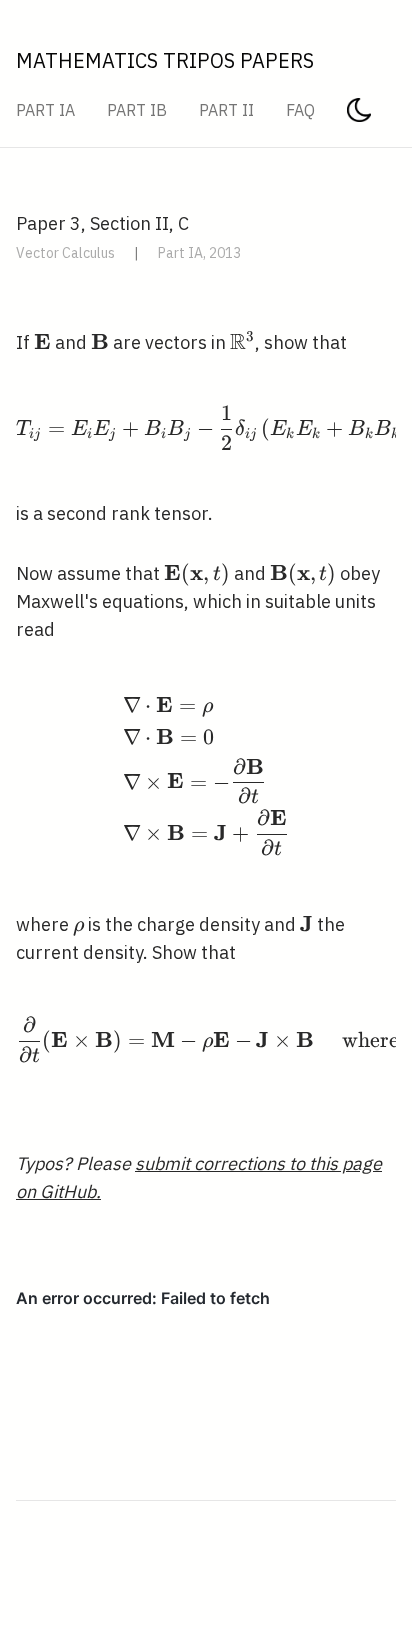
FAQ (300, 110)
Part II (226, 110)
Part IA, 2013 (199, 253)
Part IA (45, 110)
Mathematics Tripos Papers (165, 60)
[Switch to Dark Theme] (359, 116)
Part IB (137, 110)
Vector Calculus (65, 253)
